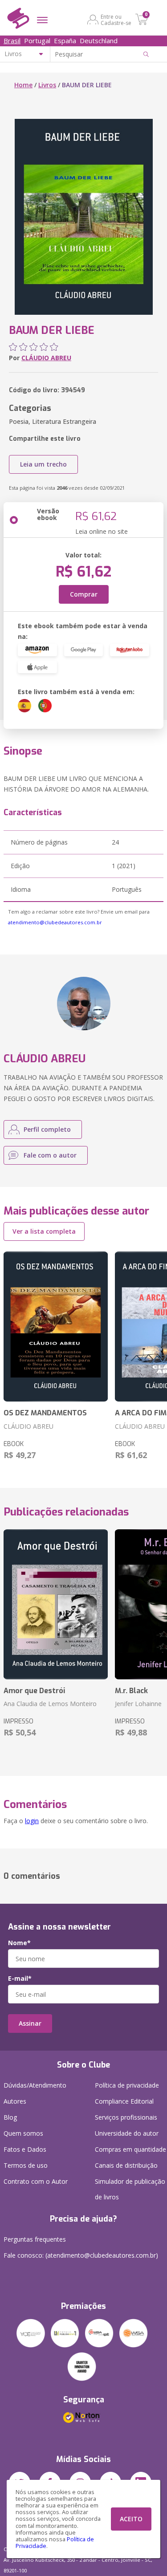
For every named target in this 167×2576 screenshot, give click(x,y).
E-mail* (20, 1979)
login (32, 1821)
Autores (15, 2101)
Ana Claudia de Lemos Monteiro (50, 1704)
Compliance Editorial (124, 2101)
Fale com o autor (50, 1155)
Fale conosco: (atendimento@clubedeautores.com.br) (81, 2255)
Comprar (84, 594)
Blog (10, 2117)
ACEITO (131, 2519)
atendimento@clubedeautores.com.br (55, 922)
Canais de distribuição (126, 2165)
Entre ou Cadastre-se (116, 20)
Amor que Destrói (34, 1691)
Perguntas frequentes (35, 2239)
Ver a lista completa (44, 1231)
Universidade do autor (127, 2133)
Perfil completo (47, 1129)
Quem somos (23, 2133)
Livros (47, 85)
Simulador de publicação (130, 2189)
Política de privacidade (127, 2085)
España (65, 41)
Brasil (12, 41)
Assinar (30, 2023)
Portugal (37, 41)
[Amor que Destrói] (56, 1605)
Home (23, 85)
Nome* (19, 1943)
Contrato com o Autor (36, 2181)
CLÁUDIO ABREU (46, 358)
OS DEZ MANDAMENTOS (45, 1413)
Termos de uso (26, 2165)
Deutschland (99, 41)
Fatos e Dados (25, 2149)
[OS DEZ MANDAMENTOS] (56, 1327)
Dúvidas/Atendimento (35, 2085)
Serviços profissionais (126, 2117)
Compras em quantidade (130, 2149)
